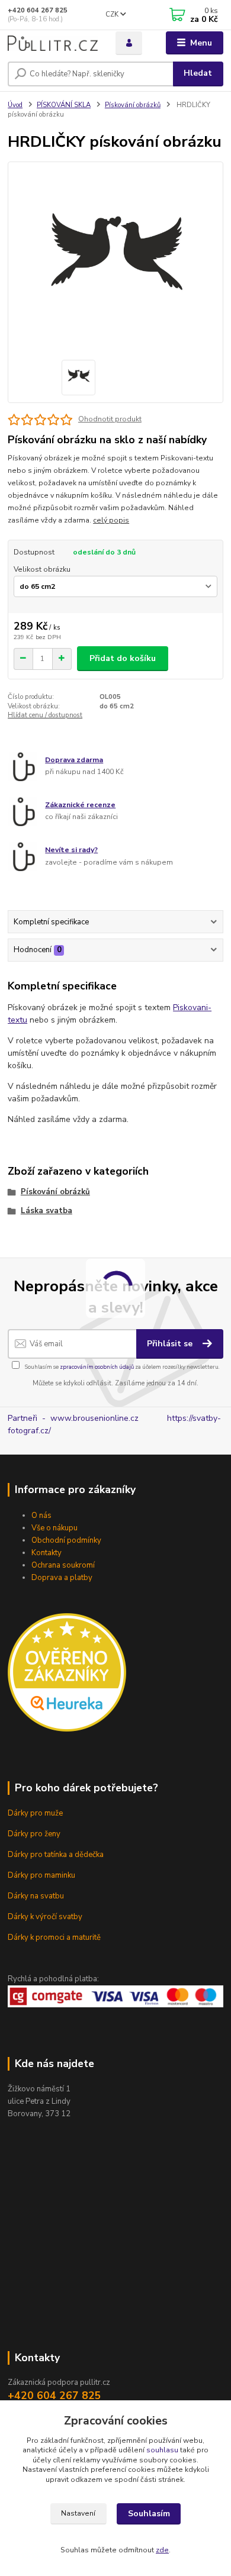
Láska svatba (46, 1211)
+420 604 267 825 (38, 10)
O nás (41, 1516)
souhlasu (162, 2450)
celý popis (111, 520)
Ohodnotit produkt (110, 419)
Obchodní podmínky (66, 1540)
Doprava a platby (62, 1578)
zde (162, 2550)
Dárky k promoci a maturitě (54, 1937)
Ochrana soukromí (63, 1565)
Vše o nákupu (54, 1528)
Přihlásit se (171, 1344)
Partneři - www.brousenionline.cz (87, 1418)
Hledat (198, 73)
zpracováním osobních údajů (97, 1367)
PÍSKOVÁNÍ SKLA (64, 105)
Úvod (15, 105)
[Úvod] (53, 43)
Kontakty (46, 1553)
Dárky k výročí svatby (45, 1917)
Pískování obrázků (133, 105)
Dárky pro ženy (34, 1834)
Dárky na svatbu (36, 1896)
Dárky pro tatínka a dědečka (56, 1855)
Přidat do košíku (123, 658)
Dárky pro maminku (41, 1875)
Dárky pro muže (35, 1813)
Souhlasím (149, 2514)
